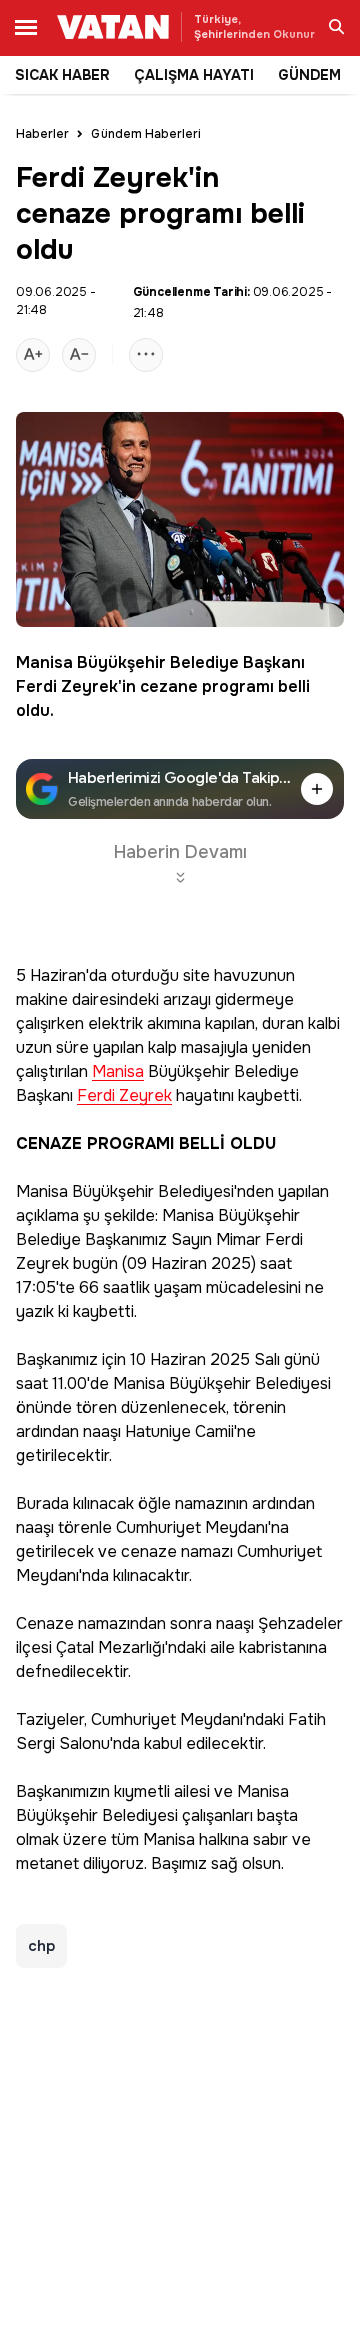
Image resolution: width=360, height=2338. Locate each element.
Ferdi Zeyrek (67, 686)
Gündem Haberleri (146, 134)
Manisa (44, 662)
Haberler (42, 134)
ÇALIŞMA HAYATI (194, 75)
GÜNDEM (309, 75)
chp (41, 1946)
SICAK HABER (62, 75)
